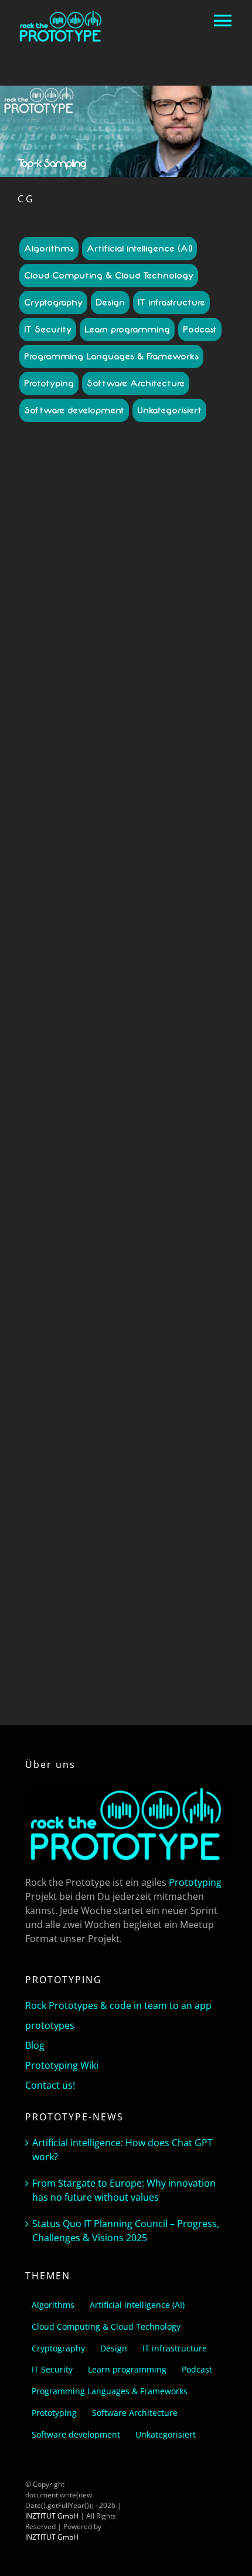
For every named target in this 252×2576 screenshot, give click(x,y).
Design (110, 303)
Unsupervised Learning (142, 1445)
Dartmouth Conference (75, 646)
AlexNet (140, 636)
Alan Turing (101, 1360)
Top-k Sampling (166, 668)
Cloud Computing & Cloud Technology (109, 276)
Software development (74, 410)
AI (77, 625)
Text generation (76, 1423)
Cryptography (53, 303)
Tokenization (126, 1423)
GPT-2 (203, 646)
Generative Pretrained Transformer (93, 1392)
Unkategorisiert (169, 410)
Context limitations (187, 636)
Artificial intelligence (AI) (139, 249)
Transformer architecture (83, 1434)
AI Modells (171, 625)
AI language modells (117, 625)
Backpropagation (180, 1360)
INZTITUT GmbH (52, 2516)
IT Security (48, 330)
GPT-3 (55, 657)
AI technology (102, 636)
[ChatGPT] (126, 504)
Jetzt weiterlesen (126, 987)
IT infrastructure (171, 303)
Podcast (200, 330)
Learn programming (127, 330)
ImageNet (84, 657)
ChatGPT (126, 600)
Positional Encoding (132, 1413)
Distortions (172, 646)
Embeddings (150, 1381)
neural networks (162, 1402)
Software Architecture (136, 383)
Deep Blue (134, 646)
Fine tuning (192, 1381)
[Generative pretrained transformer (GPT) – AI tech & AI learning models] (126, 1105)
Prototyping (49, 383)
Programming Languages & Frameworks (111, 357)
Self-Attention (189, 1413)
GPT (161, 1392)
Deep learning (64, 1381)
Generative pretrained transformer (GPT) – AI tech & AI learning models (126, 1268)
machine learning (103, 1402)
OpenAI (85, 1413)
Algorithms (49, 249)
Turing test (146, 1434)
